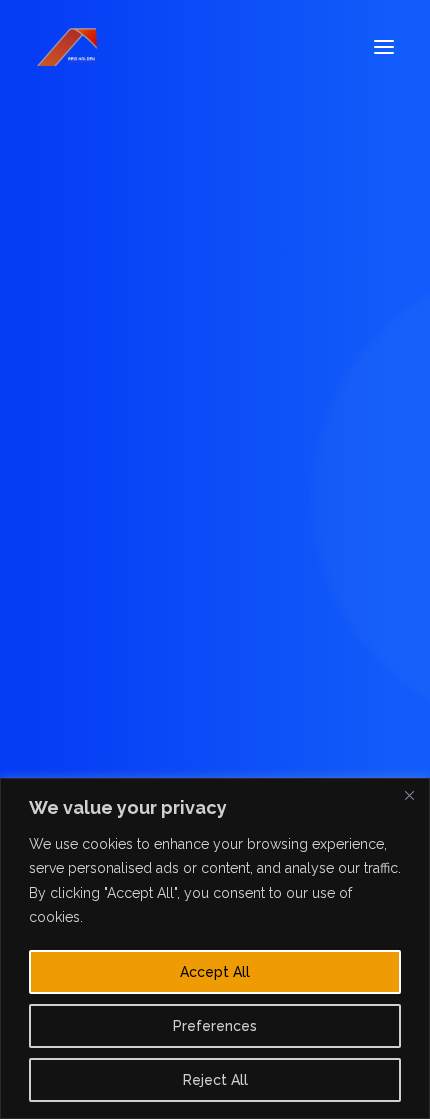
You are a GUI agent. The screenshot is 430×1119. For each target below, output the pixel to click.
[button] (384, 47)
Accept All (215, 972)
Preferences (215, 1026)
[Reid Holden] (68, 47)
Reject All (215, 1080)
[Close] (409, 795)
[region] (215, 948)
